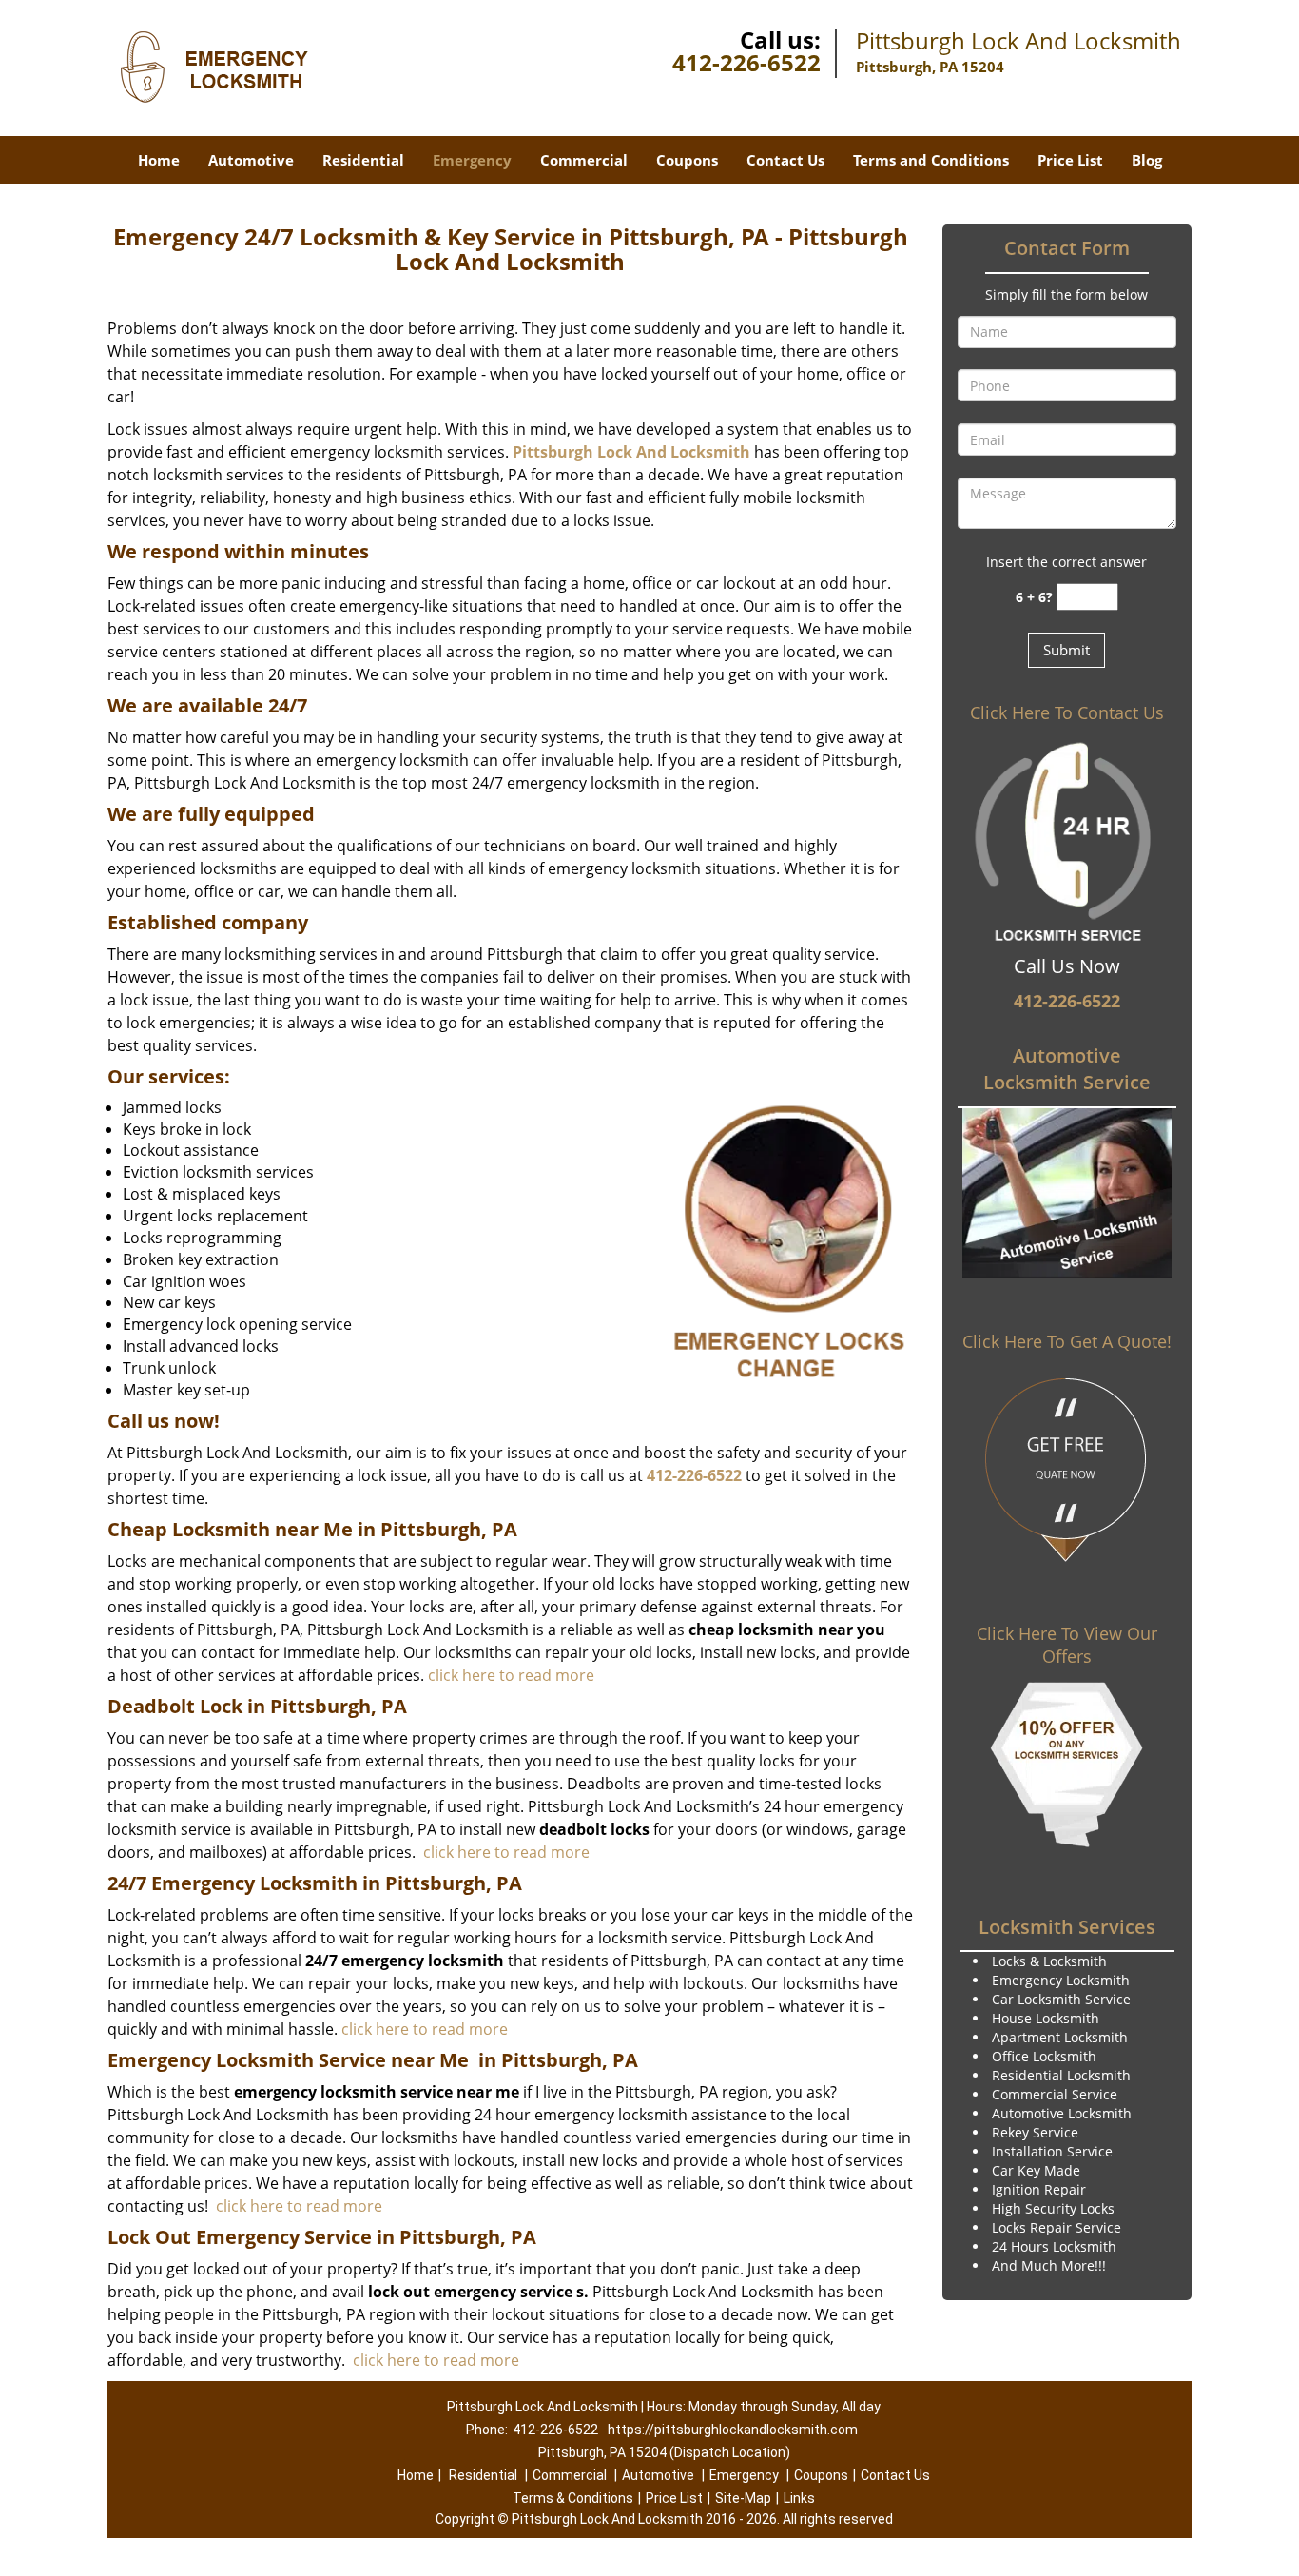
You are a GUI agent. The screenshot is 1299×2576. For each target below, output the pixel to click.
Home (159, 160)
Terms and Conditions (931, 160)
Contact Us (785, 160)
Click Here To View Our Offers (1067, 1645)
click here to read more (511, 1675)
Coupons (687, 160)
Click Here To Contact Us (1067, 712)
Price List (1070, 160)
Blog (1147, 160)
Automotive (251, 160)
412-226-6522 (746, 62)
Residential (363, 160)
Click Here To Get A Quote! (1067, 1341)
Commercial (584, 160)
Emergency (472, 160)
